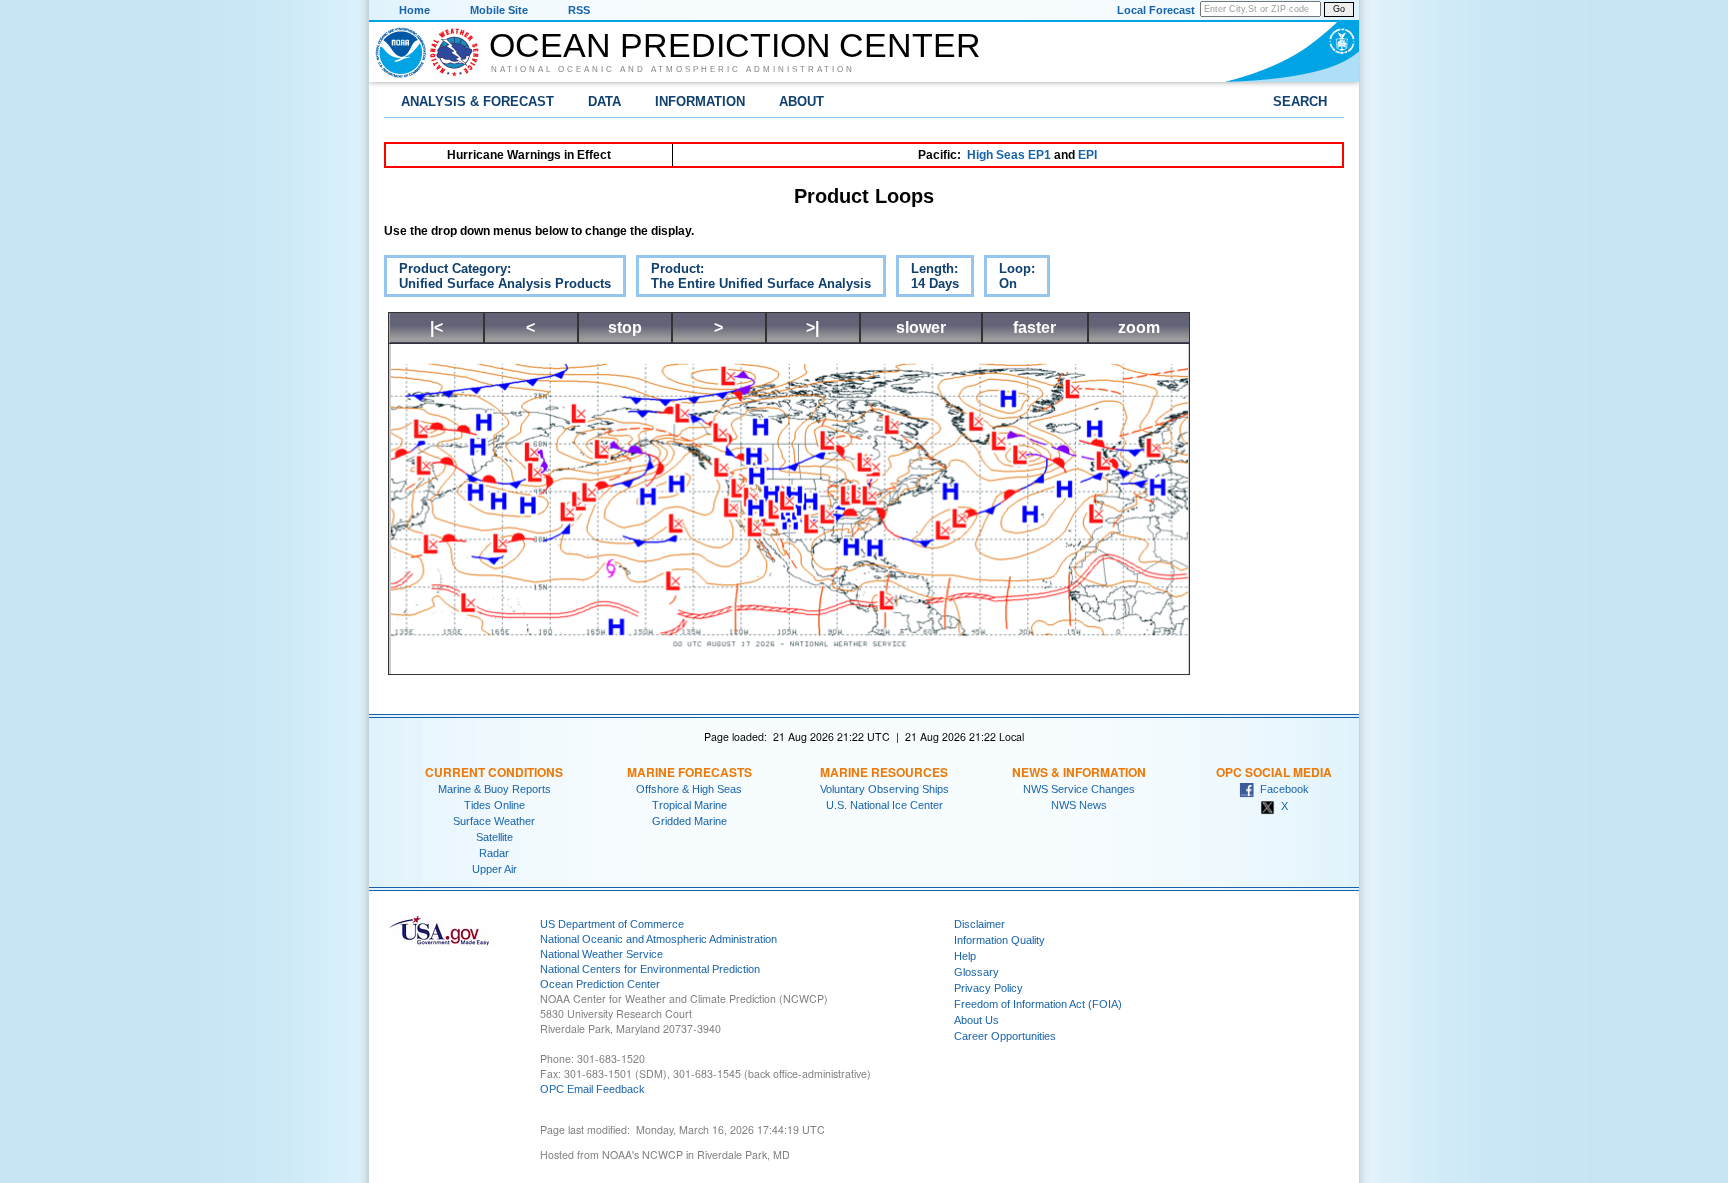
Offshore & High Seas (689, 789)
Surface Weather (494, 821)
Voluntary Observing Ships (884, 789)
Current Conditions (494, 772)
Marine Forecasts (689, 772)
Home (414, 10)
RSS (579, 10)
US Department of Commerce (612, 924)
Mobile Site (499, 10)
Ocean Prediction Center (735, 45)
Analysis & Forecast (477, 101)
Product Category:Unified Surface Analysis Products (497, 279)
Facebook (1281, 789)
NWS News (1079, 805)
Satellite (494, 837)
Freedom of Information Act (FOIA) (1038, 1004)
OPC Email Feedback (592, 1089)
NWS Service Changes (1079, 789)
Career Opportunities (1005, 1036)
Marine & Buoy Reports (494, 789)
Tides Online (494, 805)
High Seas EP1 (1009, 155)
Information (700, 101)
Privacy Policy (988, 988)
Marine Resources (884, 772)
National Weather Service (601, 954)
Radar (494, 853)
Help (965, 956)
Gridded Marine (689, 821)
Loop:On (1009, 279)
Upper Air (494, 869)
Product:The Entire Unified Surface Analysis (753, 279)
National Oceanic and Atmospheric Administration (673, 69)
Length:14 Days (927, 279)
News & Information (1079, 772)
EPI (1087, 155)
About (801, 101)
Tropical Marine (689, 805)
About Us (976, 1020)
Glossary (976, 972)
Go (1339, 9)
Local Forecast (1156, 10)
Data (604, 101)
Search (1300, 101)
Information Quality (999, 940)
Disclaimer (979, 924)
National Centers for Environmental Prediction (650, 969)
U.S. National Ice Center (884, 805)
